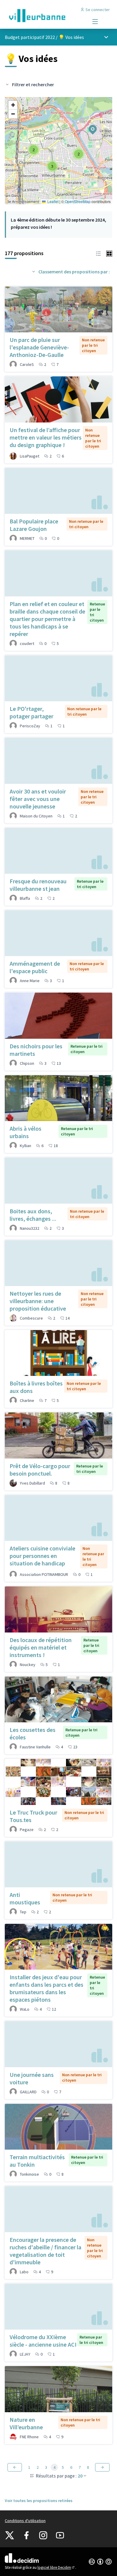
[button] (89, 126)
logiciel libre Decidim (56, 2567)
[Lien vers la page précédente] (15, 2467)
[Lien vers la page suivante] (102, 2467)
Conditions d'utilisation (25, 2521)
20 (80, 2476)
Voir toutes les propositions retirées (39, 2501)
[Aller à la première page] (45, 16)
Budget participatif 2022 (30, 37)
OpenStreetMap (78, 201)
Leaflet (52, 201)
